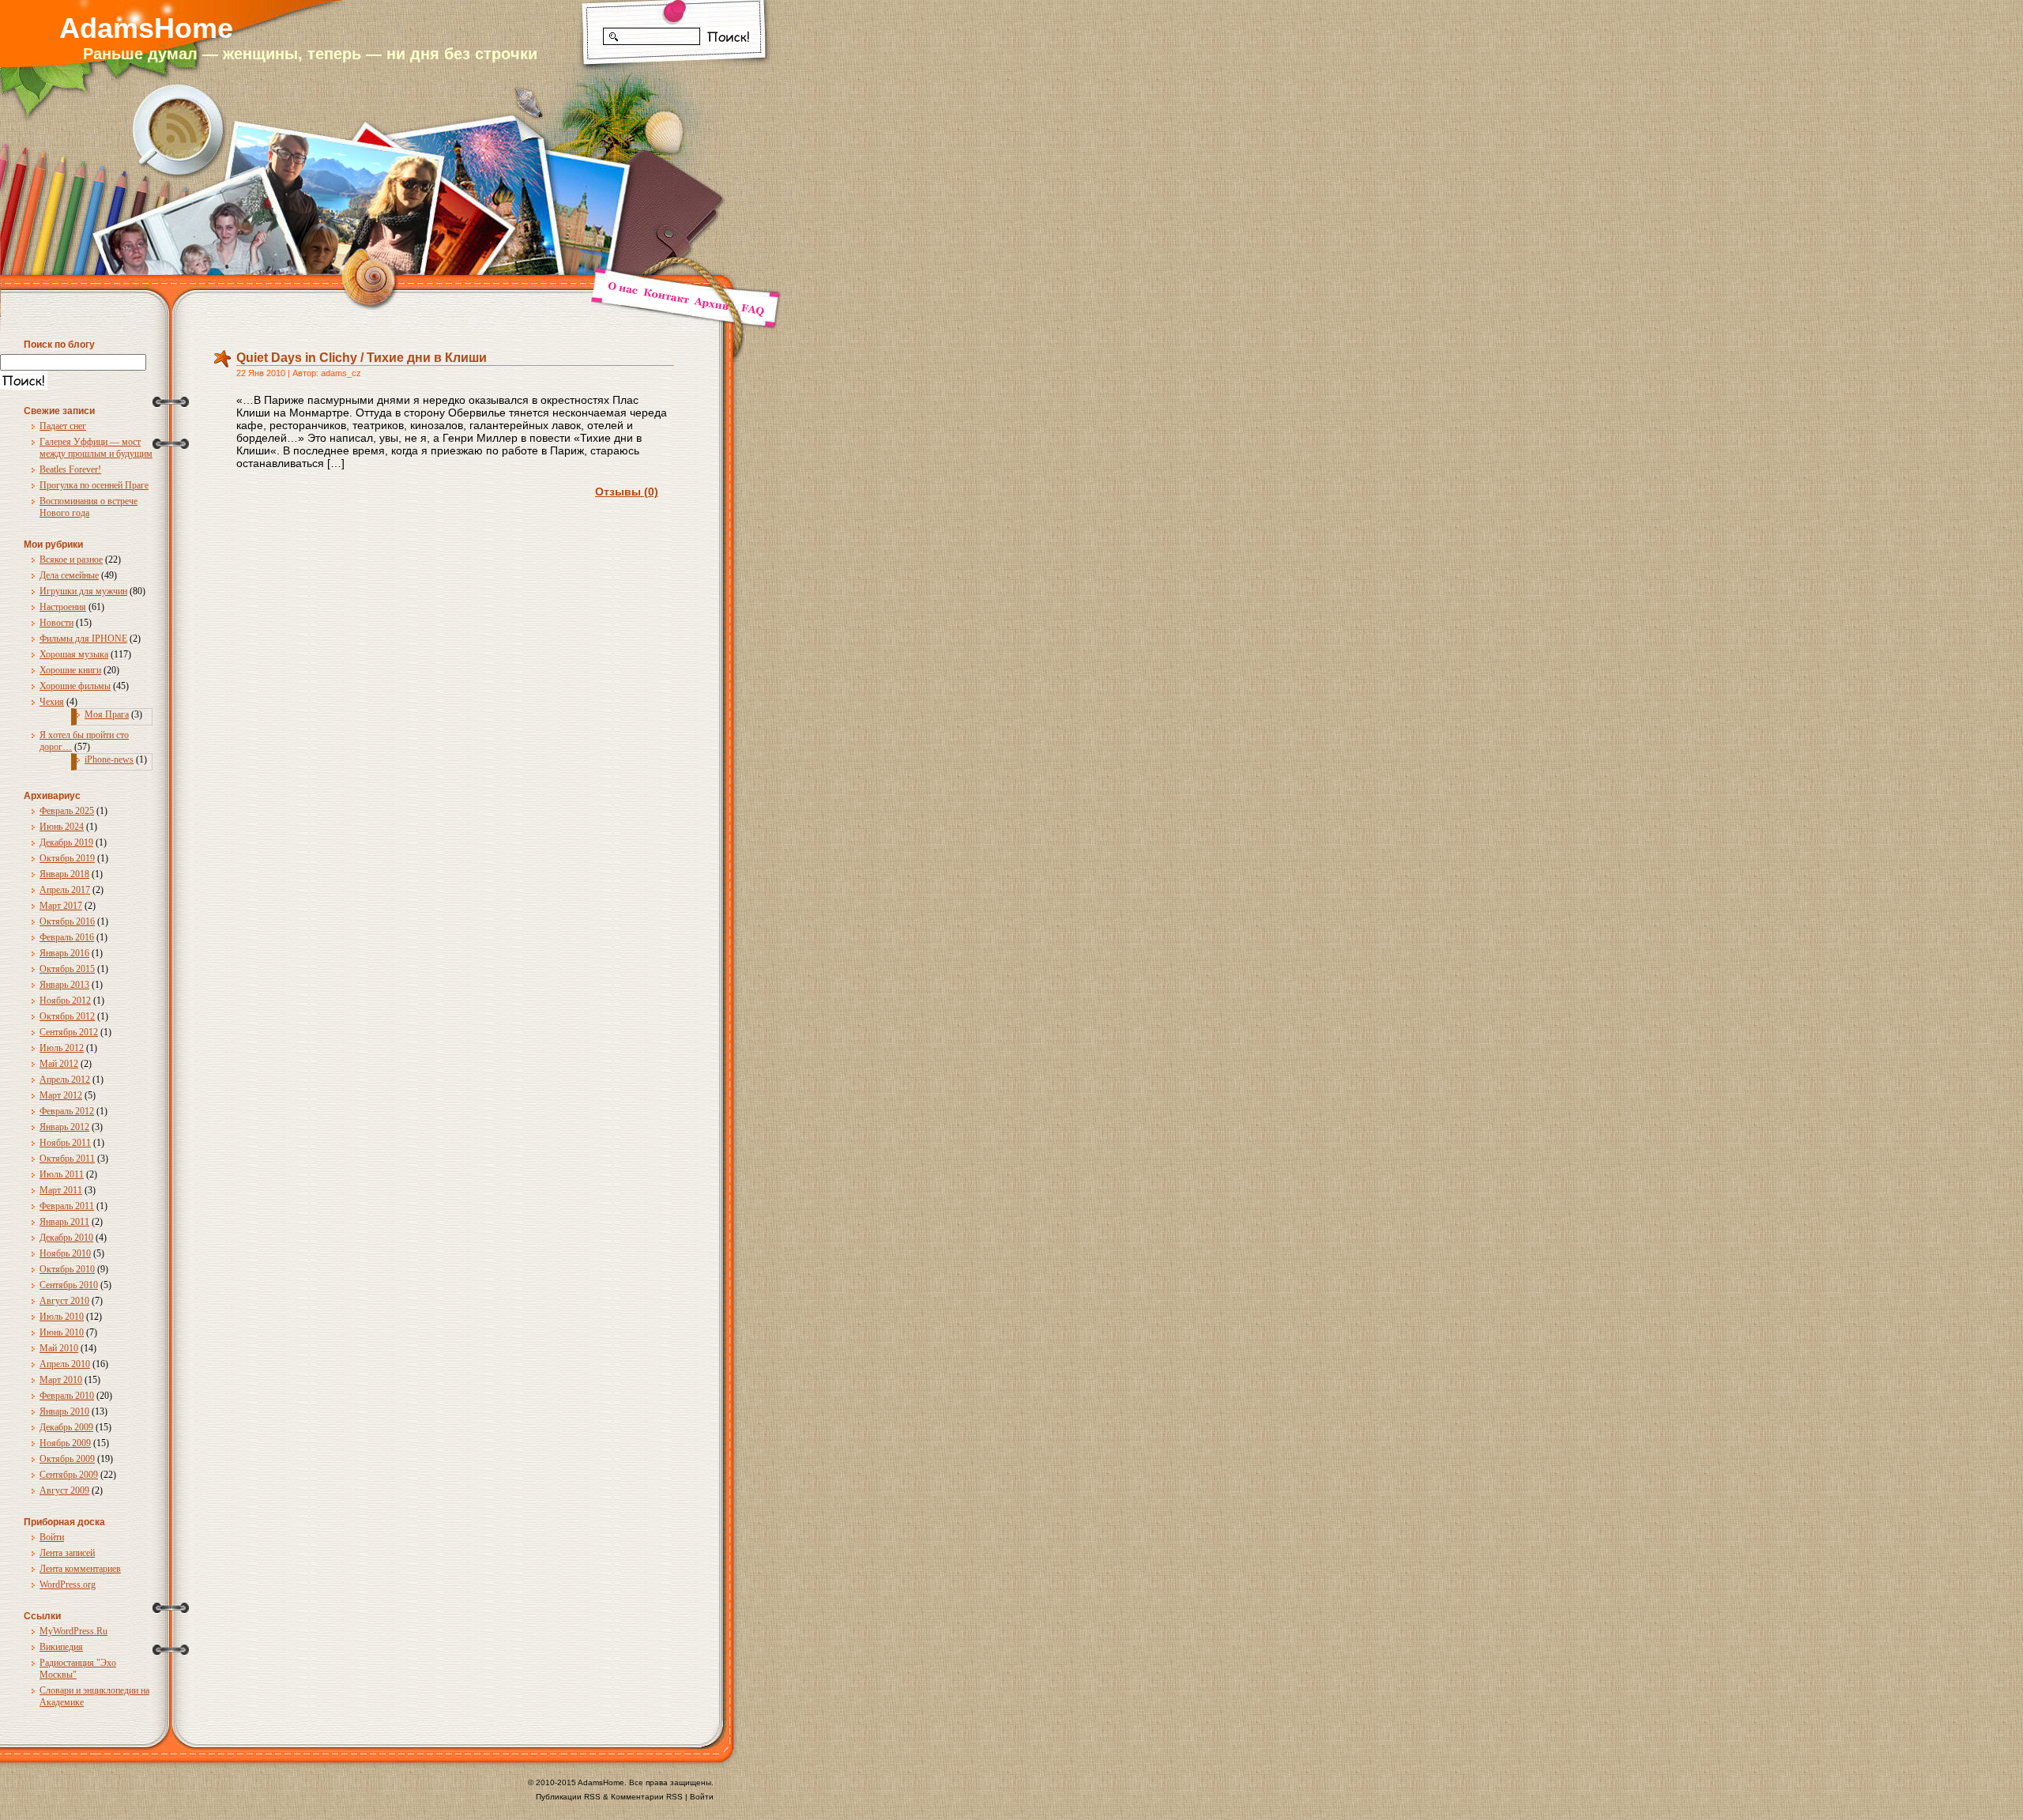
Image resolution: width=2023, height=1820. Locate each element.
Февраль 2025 (67, 811)
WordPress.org (68, 1584)
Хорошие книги (70, 670)
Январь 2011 (64, 1222)
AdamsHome (146, 28)
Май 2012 (59, 1064)
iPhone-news (109, 759)
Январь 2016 (64, 953)
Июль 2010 (62, 1317)
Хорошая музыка (74, 654)
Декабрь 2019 (66, 842)
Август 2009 (64, 1490)
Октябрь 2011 (67, 1159)
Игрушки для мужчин (83, 591)
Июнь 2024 (62, 827)
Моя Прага (107, 714)
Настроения (63, 607)
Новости (57, 623)
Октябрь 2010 (67, 1269)
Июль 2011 (62, 1174)
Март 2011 (61, 1190)
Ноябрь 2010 (65, 1253)
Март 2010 (61, 1380)
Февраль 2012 (67, 1111)
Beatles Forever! (70, 469)
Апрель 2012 (65, 1080)
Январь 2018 (64, 874)
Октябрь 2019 (67, 858)
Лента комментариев (80, 1569)
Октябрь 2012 (67, 1016)
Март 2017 (61, 906)
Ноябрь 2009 (65, 1443)
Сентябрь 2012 (69, 1032)
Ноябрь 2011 (65, 1143)
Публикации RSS (568, 1797)
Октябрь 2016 (67, 921)
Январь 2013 (64, 985)
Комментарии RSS (647, 1797)
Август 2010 (64, 1301)
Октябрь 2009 (67, 1459)
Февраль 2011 (67, 1206)
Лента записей (67, 1553)
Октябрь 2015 (67, 969)
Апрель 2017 (65, 890)
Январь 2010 (64, 1411)
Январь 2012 (64, 1127)
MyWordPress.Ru (73, 1631)
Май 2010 (59, 1348)
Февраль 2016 (67, 937)
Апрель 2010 (65, 1364)
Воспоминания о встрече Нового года (89, 507)
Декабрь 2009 (66, 1427)
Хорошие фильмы (75, 686)
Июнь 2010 (62, 1332)
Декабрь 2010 (66, 1238)
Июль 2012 (62, 1048)
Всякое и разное (71, 560)
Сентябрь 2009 (69, 1475)
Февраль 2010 (67, 1396)
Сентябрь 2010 (69, 1285)
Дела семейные (69, 575)
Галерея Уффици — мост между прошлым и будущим (96, 448)
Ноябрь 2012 (65, 1000)
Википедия (61, 1647)
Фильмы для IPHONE (83, 639)
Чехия (52, 702)
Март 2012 (61, 1095)
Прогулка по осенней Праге (94, 485)
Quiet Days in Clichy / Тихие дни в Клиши (362, 358)
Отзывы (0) (627, 492)
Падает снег (63, 426)
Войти (52, 1537)
